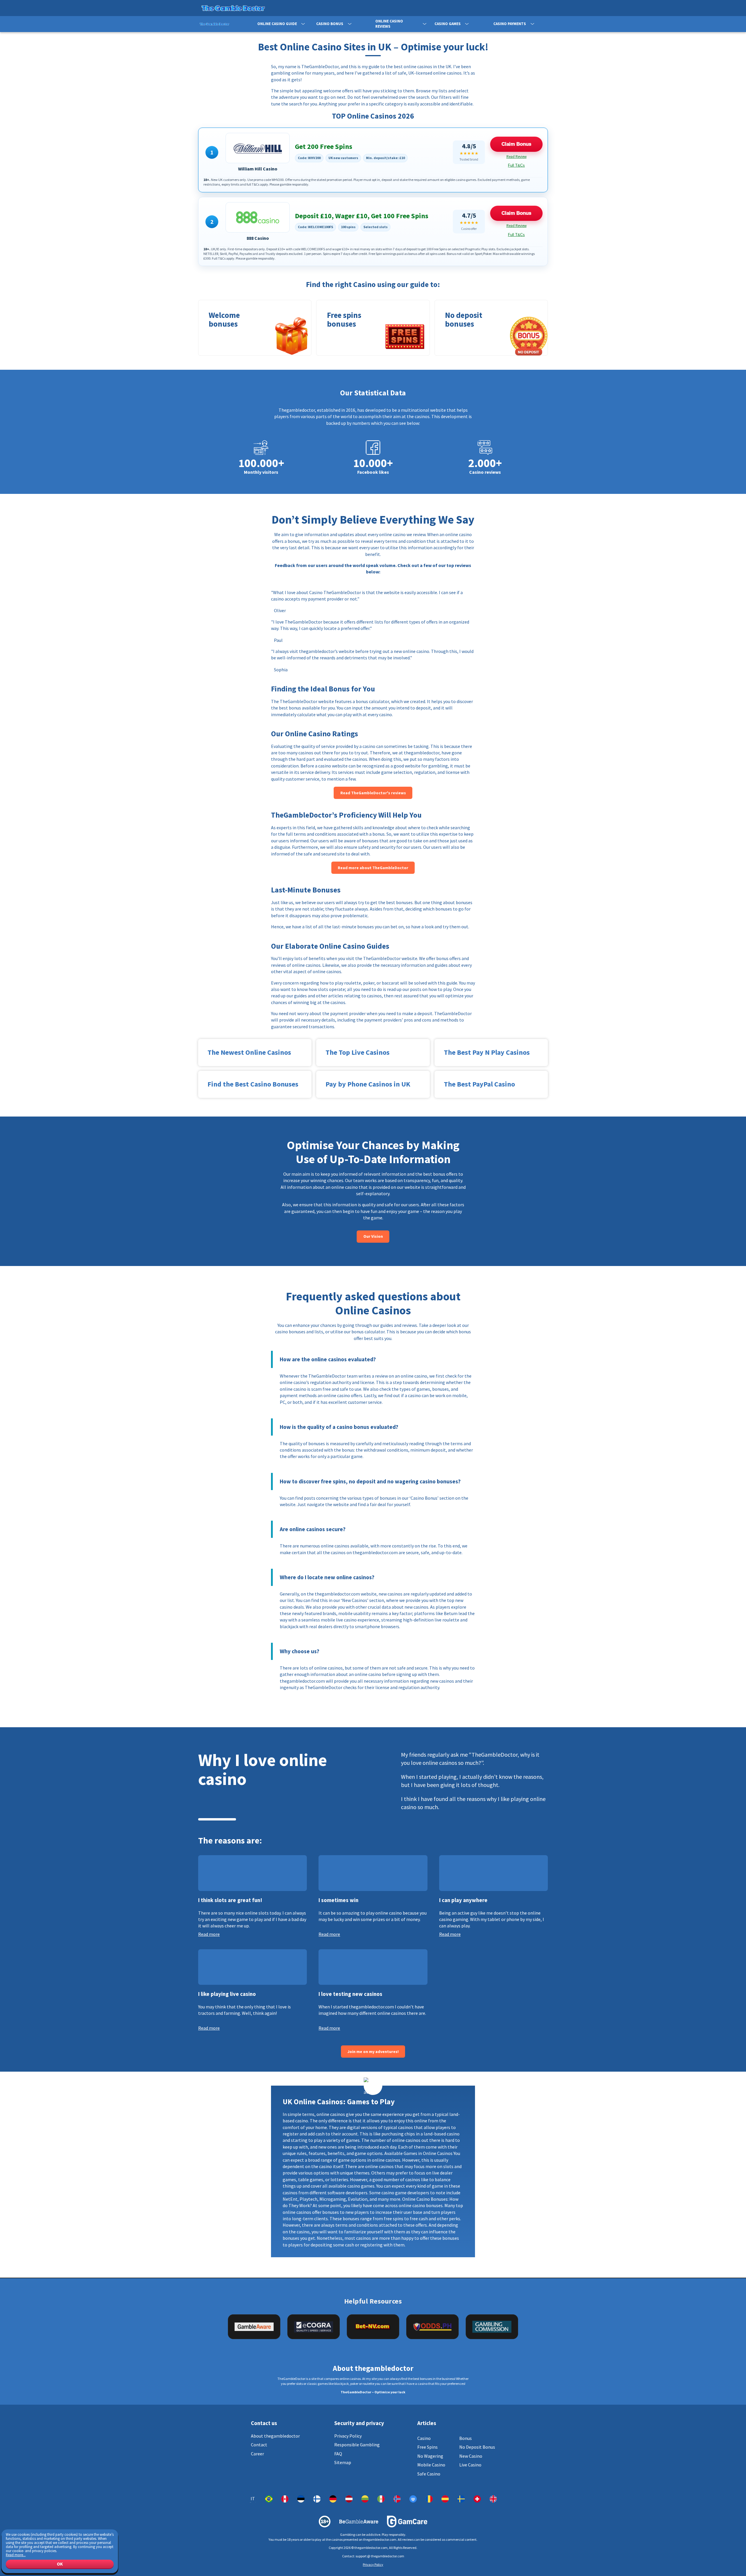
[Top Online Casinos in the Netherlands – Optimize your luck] (413, 2499)
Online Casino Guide (277, 24)
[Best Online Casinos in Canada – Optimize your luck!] (285, 2499)
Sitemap (343, 2462)
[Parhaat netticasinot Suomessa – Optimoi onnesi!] (317, 2499)
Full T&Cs (516, 165)
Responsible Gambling (357, 2445)
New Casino (471, 2456)
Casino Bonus (330, 24)
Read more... (16, 2555)
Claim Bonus (516, 144)
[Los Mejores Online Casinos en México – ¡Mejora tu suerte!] (381, 2499)
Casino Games (448, 24)
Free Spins (427, 2447)
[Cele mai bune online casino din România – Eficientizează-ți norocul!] (429, 2499)
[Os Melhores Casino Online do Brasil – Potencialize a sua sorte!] (269, 2499)
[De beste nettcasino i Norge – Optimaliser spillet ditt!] (397, 2499)
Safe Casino (429, 2474)
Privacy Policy (348, 2436)
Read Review (517, 157)
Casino (424, 2438)
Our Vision (373, 1236)
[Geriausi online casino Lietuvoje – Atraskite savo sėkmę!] (365, 2499)
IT (253, 2499)
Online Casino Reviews (389, 24)
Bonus (466, 2438)
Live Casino (470, 2465)
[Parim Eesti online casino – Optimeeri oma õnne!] (301, 2499)
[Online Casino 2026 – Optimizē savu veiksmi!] (349, 2499)
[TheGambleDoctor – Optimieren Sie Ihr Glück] (333, 2499)
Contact (259, 2445)
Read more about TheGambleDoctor (373, 868)
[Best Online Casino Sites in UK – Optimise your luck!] (493, 2499)
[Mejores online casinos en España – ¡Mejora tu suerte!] (445, 2499)
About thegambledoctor (275, 2436)
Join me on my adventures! (373, 2052)
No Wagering (430, 2456)
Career (257, 2454)
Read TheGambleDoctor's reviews (373, 793)
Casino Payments (510, 24)
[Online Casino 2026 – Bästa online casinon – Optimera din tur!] (461, 2499)
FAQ (338, 2454)
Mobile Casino (431, 2465)
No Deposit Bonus (477, 2447)
